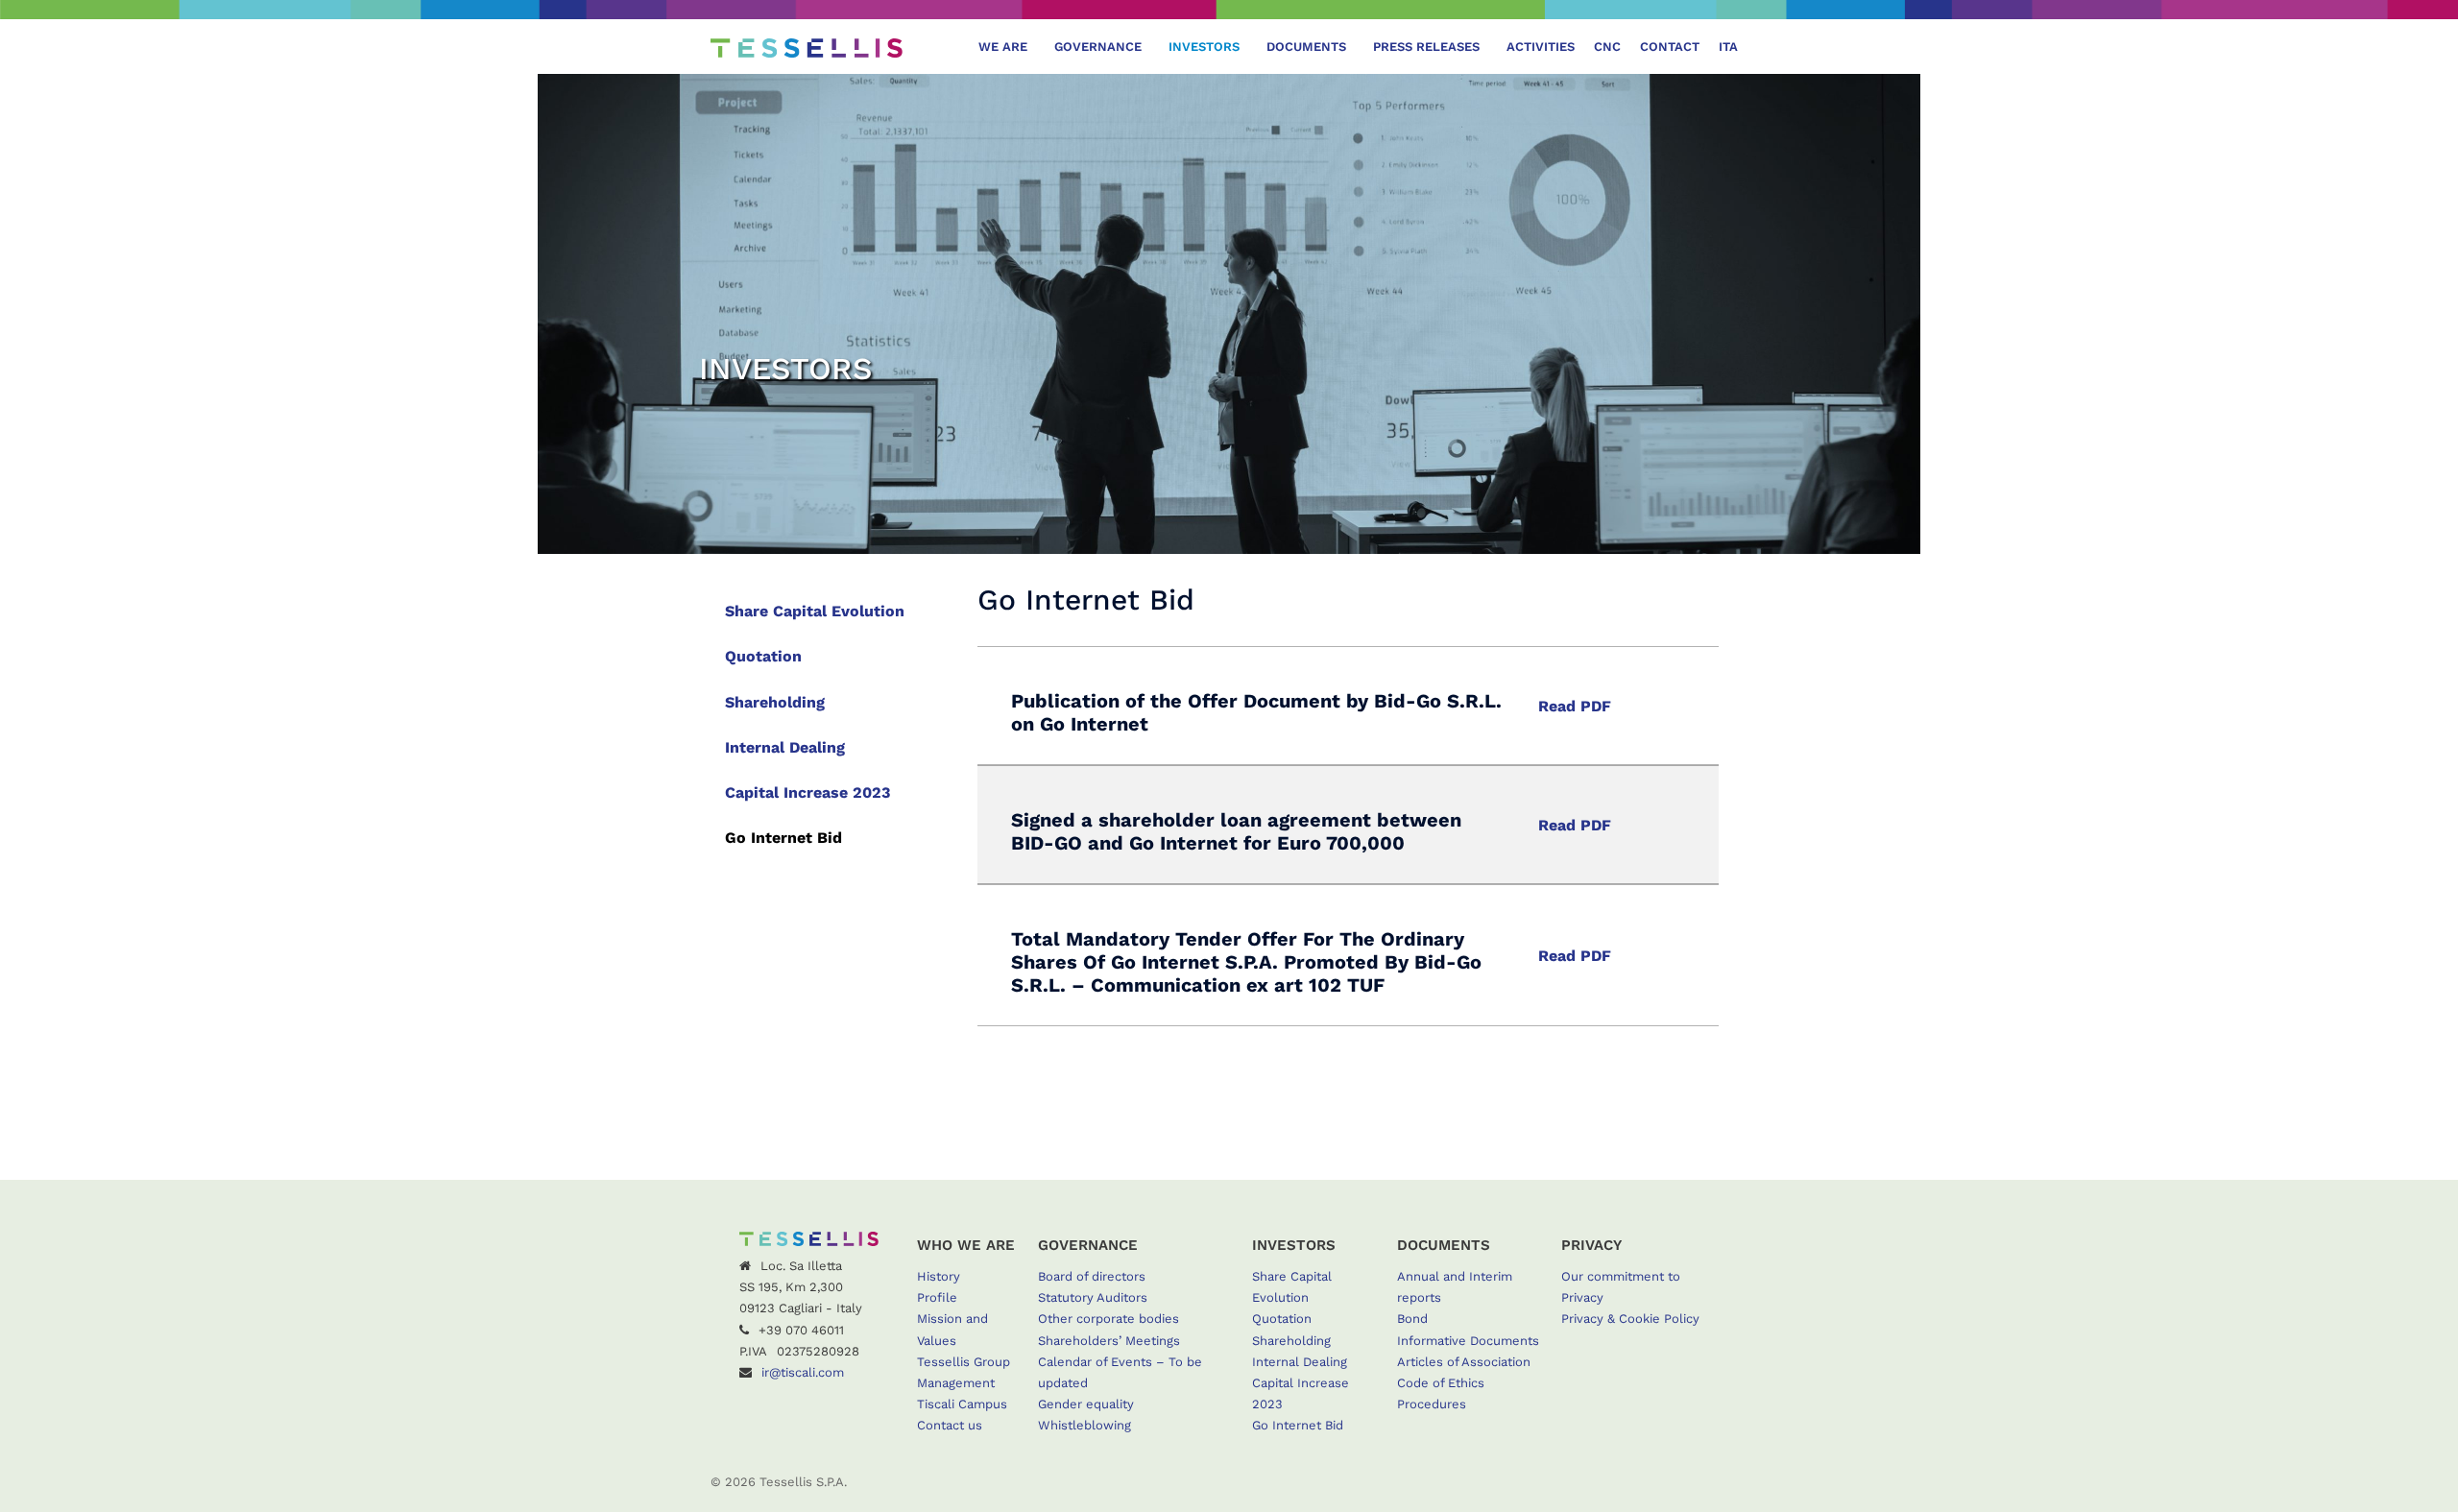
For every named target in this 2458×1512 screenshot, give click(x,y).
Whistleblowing (1084, 1425)
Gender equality (1086, 1404)
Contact (1670, 47)
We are (1003, 47)
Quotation (763, 656)
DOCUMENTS (1306, 47)
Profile (937, 1297)
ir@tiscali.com (803, 1372)
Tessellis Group (964, 1362)
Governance (1098, 47)
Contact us (950, 1425)
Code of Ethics (1441, 1383)
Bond (1412, 1319)
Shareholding (775, 702)
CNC (1607, 47)
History (939, 1276)
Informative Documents (1468, 1341)
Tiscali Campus (962, 1404)
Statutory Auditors (1093, 1297)
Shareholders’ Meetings (1109, 1341)
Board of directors (1092, 1276)
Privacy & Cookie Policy (1630, 1319)
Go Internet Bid (783, 838)
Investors (1204, 47)
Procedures (1432, 1404)
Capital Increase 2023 (807, 792)
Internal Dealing (785, 747)
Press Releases (1426, 47)
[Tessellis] (807, 47)
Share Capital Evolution (815, 611)
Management (956, 1383)
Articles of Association (1464, 1362)
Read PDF (1575, 706)
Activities (1541, 47)
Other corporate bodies (1109, 1319)
